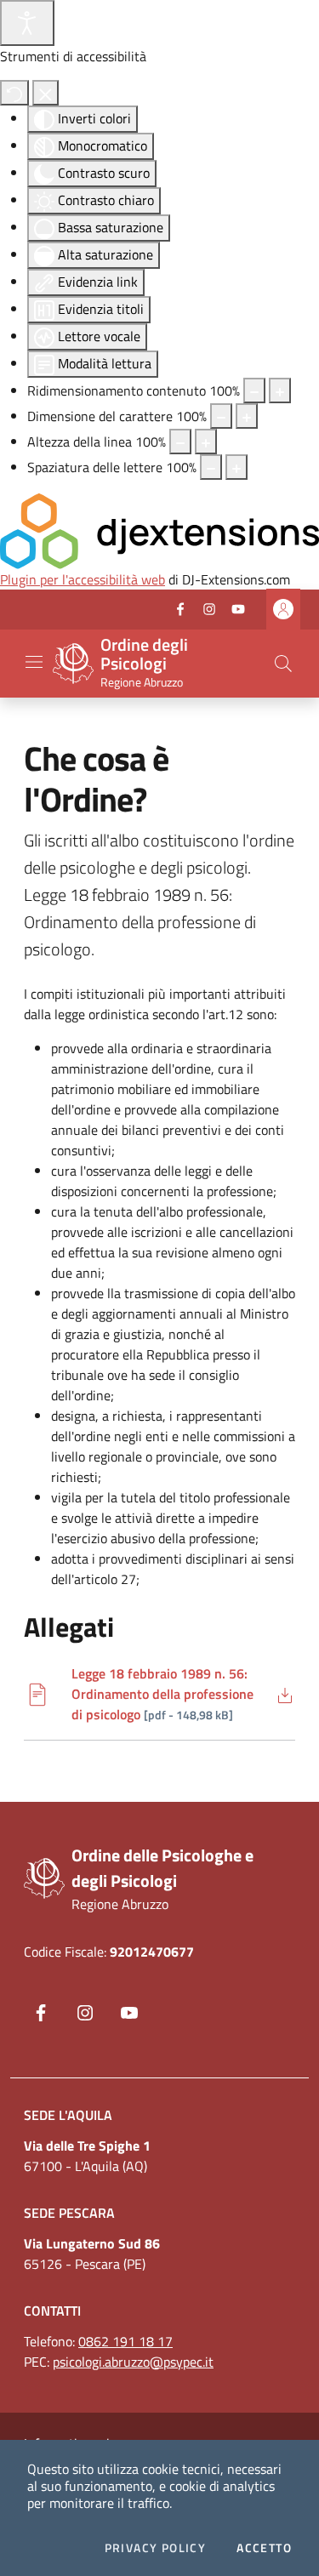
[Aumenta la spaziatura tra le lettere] (236, 467)
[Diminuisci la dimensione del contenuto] (254, 390)
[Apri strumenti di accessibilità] (27, 23)
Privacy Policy (156, 2548)
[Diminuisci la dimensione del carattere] (221, 416)
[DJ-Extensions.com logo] (159, 529)
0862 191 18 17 (125, 2341)
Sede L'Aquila (68, 2115)
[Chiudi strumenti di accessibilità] (46, 93)
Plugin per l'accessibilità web (83, 579)
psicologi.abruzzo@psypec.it (133, 2362)
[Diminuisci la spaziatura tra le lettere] (211, 467)
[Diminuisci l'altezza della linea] (180, 442)
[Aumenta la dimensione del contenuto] (280, 390)
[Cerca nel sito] (283, 664)
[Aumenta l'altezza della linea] (206, 442)
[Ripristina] (14, 93)
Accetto (264, 2548)
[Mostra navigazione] (34, 662)
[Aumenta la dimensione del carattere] (247, 416)
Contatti (52, 2311)
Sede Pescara (69, 2213)
